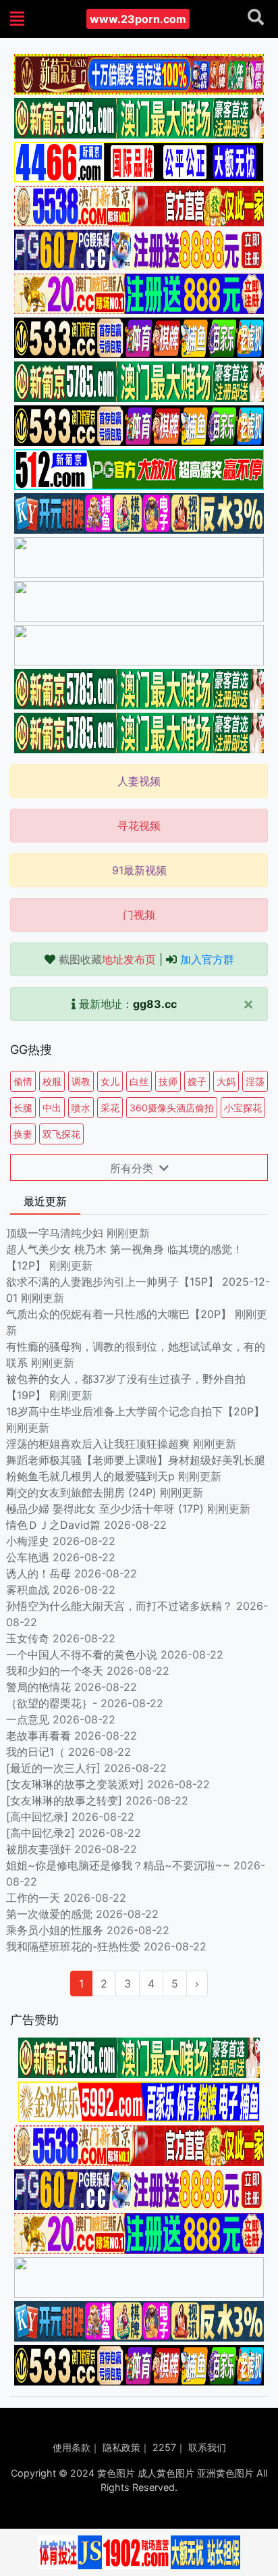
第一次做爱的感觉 (49, 1914)
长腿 (23, 1108)
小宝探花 (243, 1108)
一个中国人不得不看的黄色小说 (82, 1655)
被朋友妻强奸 (38, 1849)
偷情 (23, 1081)
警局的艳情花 (38, 1687)
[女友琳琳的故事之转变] (64, 1800)
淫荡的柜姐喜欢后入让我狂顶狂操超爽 (100, 1444)
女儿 (110, 1081)
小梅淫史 (28, 1541)
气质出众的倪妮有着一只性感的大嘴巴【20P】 (119, 1314)
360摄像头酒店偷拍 (172, 1108)
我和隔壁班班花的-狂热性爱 (73, 1946)
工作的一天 (33, 1898)
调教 (81, 1081)
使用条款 (72, 2447)
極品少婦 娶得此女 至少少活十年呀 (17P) (105, 1509)
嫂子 (197, 1081)
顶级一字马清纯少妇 (55, 1233)
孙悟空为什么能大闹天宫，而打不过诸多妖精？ (119, 1606)
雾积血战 (28, 1590)
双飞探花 (61, 1134)
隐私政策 (121, 2447)
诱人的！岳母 (38, 1573)
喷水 (81, 1108)
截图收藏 (107, 959)
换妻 (23, 1134)
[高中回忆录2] (40, 1833)
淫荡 (255, 1081)
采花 (110, 1108)
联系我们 (207, 2447)
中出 (52, 1108)
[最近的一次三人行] (53, 1768)
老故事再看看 (38, 1736)
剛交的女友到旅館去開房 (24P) (83, 1492)
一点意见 (28, 1719)
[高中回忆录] (37, 1817)
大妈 (226, 1081)
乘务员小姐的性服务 (55, 1930)
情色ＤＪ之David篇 (53, 1525)
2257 (164, 2447)
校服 (52, 1081)
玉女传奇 (28, 1638)
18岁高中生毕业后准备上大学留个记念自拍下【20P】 (135, 1411)
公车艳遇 (28, 1557)
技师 (168, 1081)
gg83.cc (155, 1004)
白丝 (139, 1081)
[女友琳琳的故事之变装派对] (75, 1784)
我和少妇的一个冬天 (55, 1671)
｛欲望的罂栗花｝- (52, 1703)
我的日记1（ (35, 1752)
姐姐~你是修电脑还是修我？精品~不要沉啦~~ (118, 1865)
